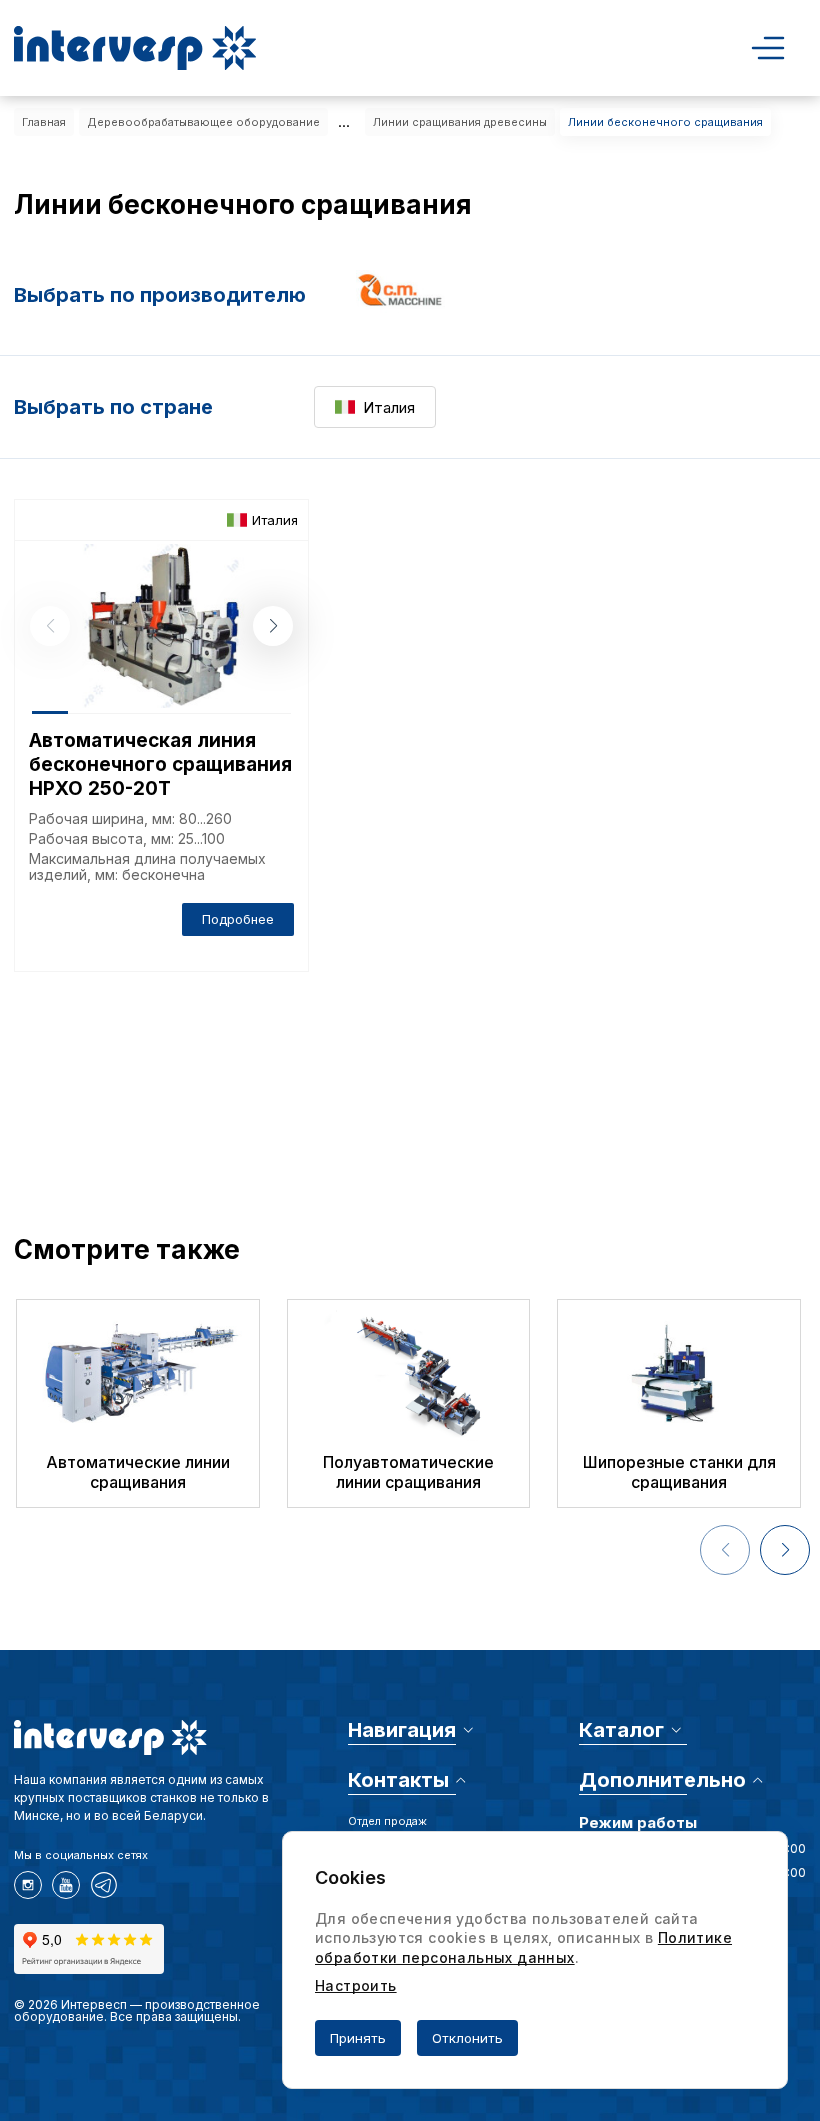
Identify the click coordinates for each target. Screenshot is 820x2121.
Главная (44, 122)
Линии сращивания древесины (460, 122)
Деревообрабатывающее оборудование (203, 122)
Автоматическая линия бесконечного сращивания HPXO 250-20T (160, 764)
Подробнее (238, 919)
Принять (358, 2038)
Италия (389, 407)
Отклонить (467, 2038)
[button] (273, 626)
